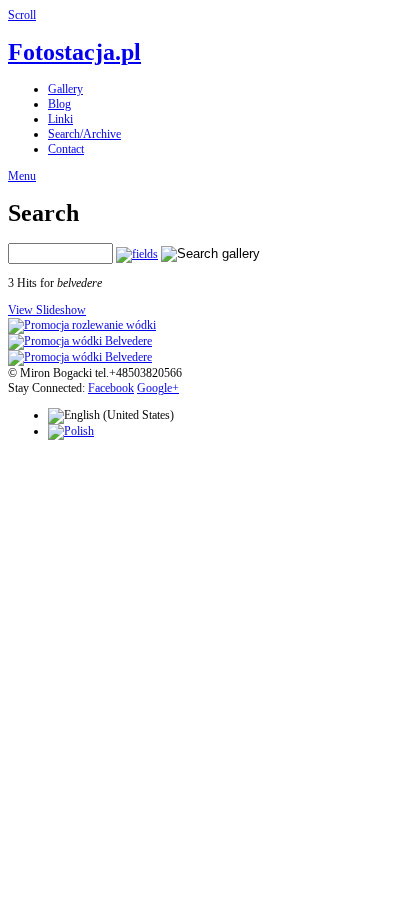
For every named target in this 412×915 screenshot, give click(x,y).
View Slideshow (47, 310)
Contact (66, 149)
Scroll (22, 15)
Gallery (65, 89)
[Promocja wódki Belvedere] (80, 341)
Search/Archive (84, 134)
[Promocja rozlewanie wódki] (82, 325)
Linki (60, 119)
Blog (59, 104)
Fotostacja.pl (74, 52)
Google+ (158, 388)
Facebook (111, 388)
